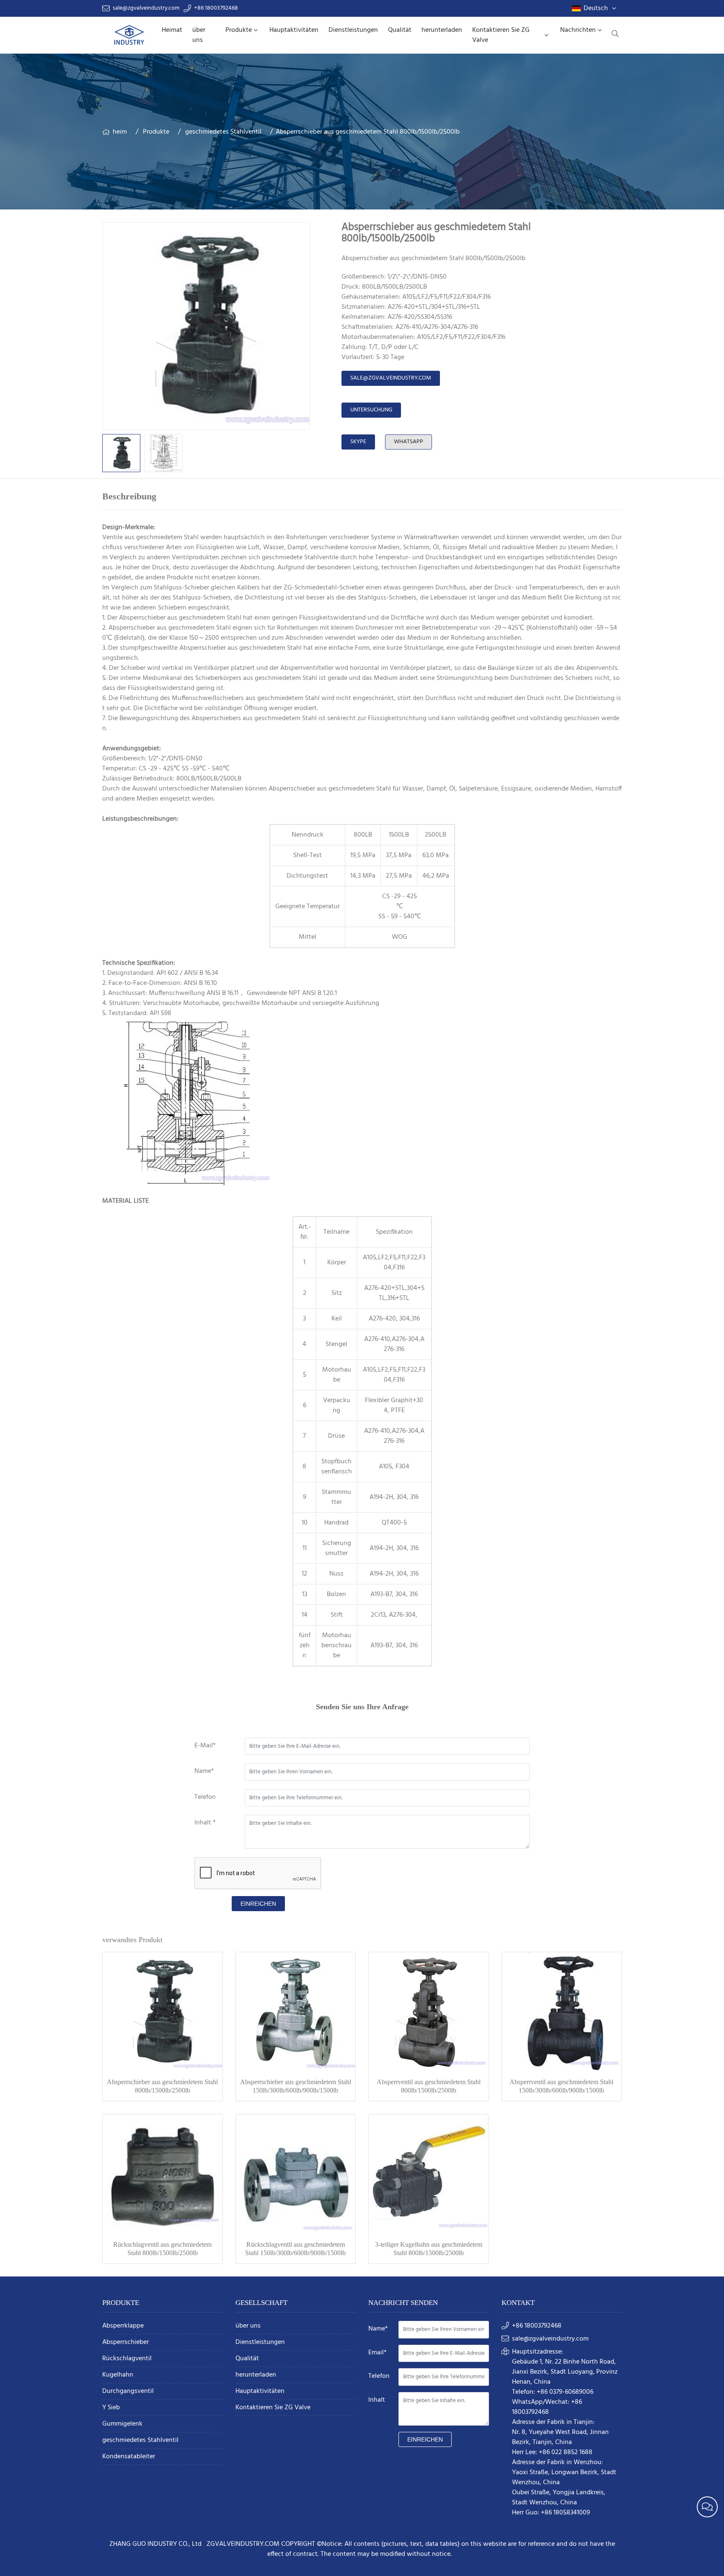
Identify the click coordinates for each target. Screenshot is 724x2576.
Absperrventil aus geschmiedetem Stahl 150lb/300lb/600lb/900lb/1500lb (561, 2086)
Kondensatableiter (129, 2457)
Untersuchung (371, 410)
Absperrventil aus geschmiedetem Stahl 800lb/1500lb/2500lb (429, 2086)
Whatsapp (409, 442)
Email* (378, 2353)
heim (120, 132)
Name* (204, 1771)
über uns (199, 35)
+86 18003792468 (216, 8)
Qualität (400, 30)
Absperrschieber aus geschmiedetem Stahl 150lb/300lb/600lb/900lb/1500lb (296, 2086)
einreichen (258, 1904)
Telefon (205, 1797)
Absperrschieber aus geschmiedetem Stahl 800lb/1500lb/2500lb (162, 2086)
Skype (358, 442)
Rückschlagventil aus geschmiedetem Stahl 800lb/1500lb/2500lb (162, 2249)
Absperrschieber (125, 2342)
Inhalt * (205, 1823)
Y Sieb (111, 2408)
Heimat (172, 30)
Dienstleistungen (353, 30)
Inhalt (377, 2400)
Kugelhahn (118, 2375)
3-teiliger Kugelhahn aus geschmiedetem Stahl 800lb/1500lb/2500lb (429, 2249)
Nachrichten (578, 30)
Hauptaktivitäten (294, 30)
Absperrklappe (123, 2326)
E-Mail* (205, 1746)
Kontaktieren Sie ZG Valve (501, 35)
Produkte (239, 30)
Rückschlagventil (127, 2359)
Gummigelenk (122, 2424)
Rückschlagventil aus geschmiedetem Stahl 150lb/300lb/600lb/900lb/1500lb (295, 2249)
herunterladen (442, 30)
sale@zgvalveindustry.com (146, 8)
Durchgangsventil (128, 2391)
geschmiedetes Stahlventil (223, 132)
